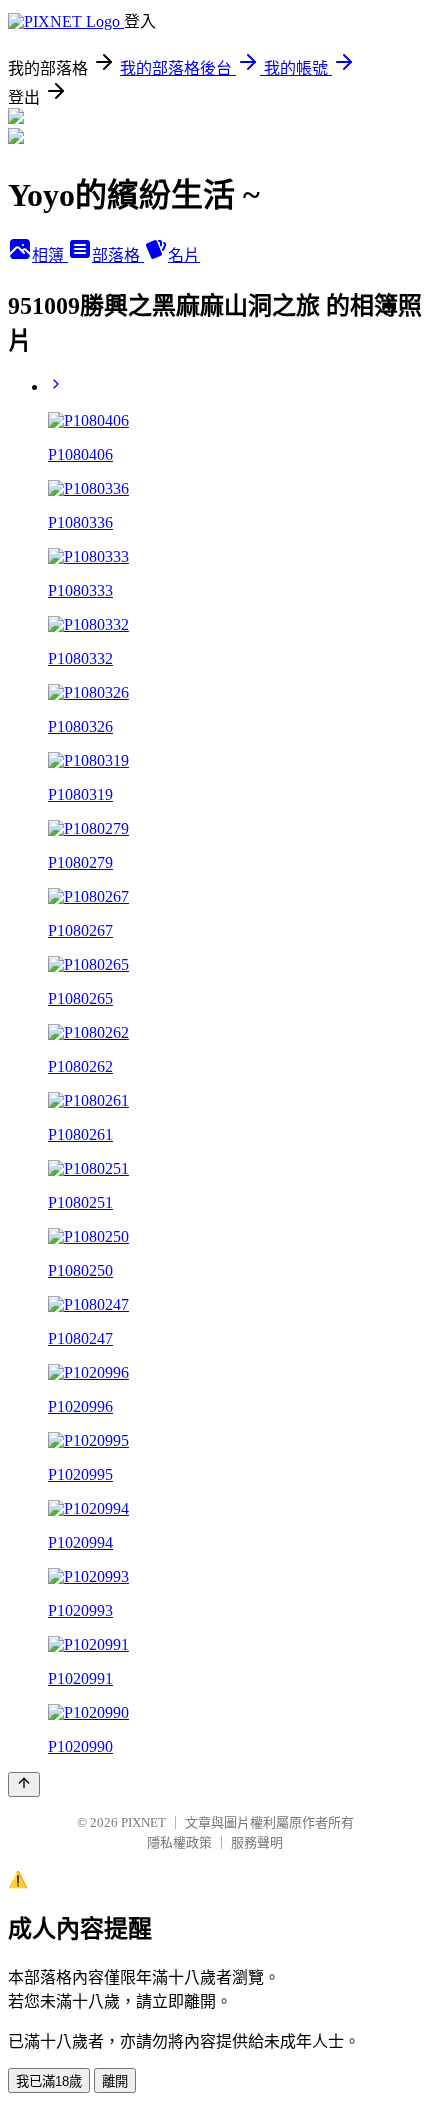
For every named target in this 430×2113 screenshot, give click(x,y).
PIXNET (143, 1822)
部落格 (118, 255)
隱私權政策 (179, 1842)
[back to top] (24, 1784)
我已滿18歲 (49, 2081)
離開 (115, 2081)
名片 (184, 255)
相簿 (50, 255)
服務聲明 (257, 1842)
